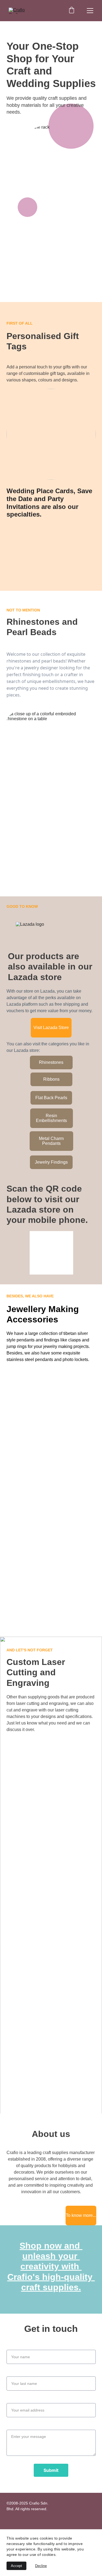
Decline (41, 2566)
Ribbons (51, 1079)
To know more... (81, 2215)
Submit (51, 2470)
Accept (16, 2566)
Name (12, 2346)
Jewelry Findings (51, 1162)
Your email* (18, 2400)
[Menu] (90, 11)
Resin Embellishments (51, 1118)
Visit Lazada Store (51, 1028)
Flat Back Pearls (51, 1098)
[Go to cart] (72, 11)
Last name (17, 2373)
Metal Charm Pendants (51, 1141)
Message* (16, 2426)
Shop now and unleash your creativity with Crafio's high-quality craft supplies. (51, 2267)
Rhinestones (51, 1062)
